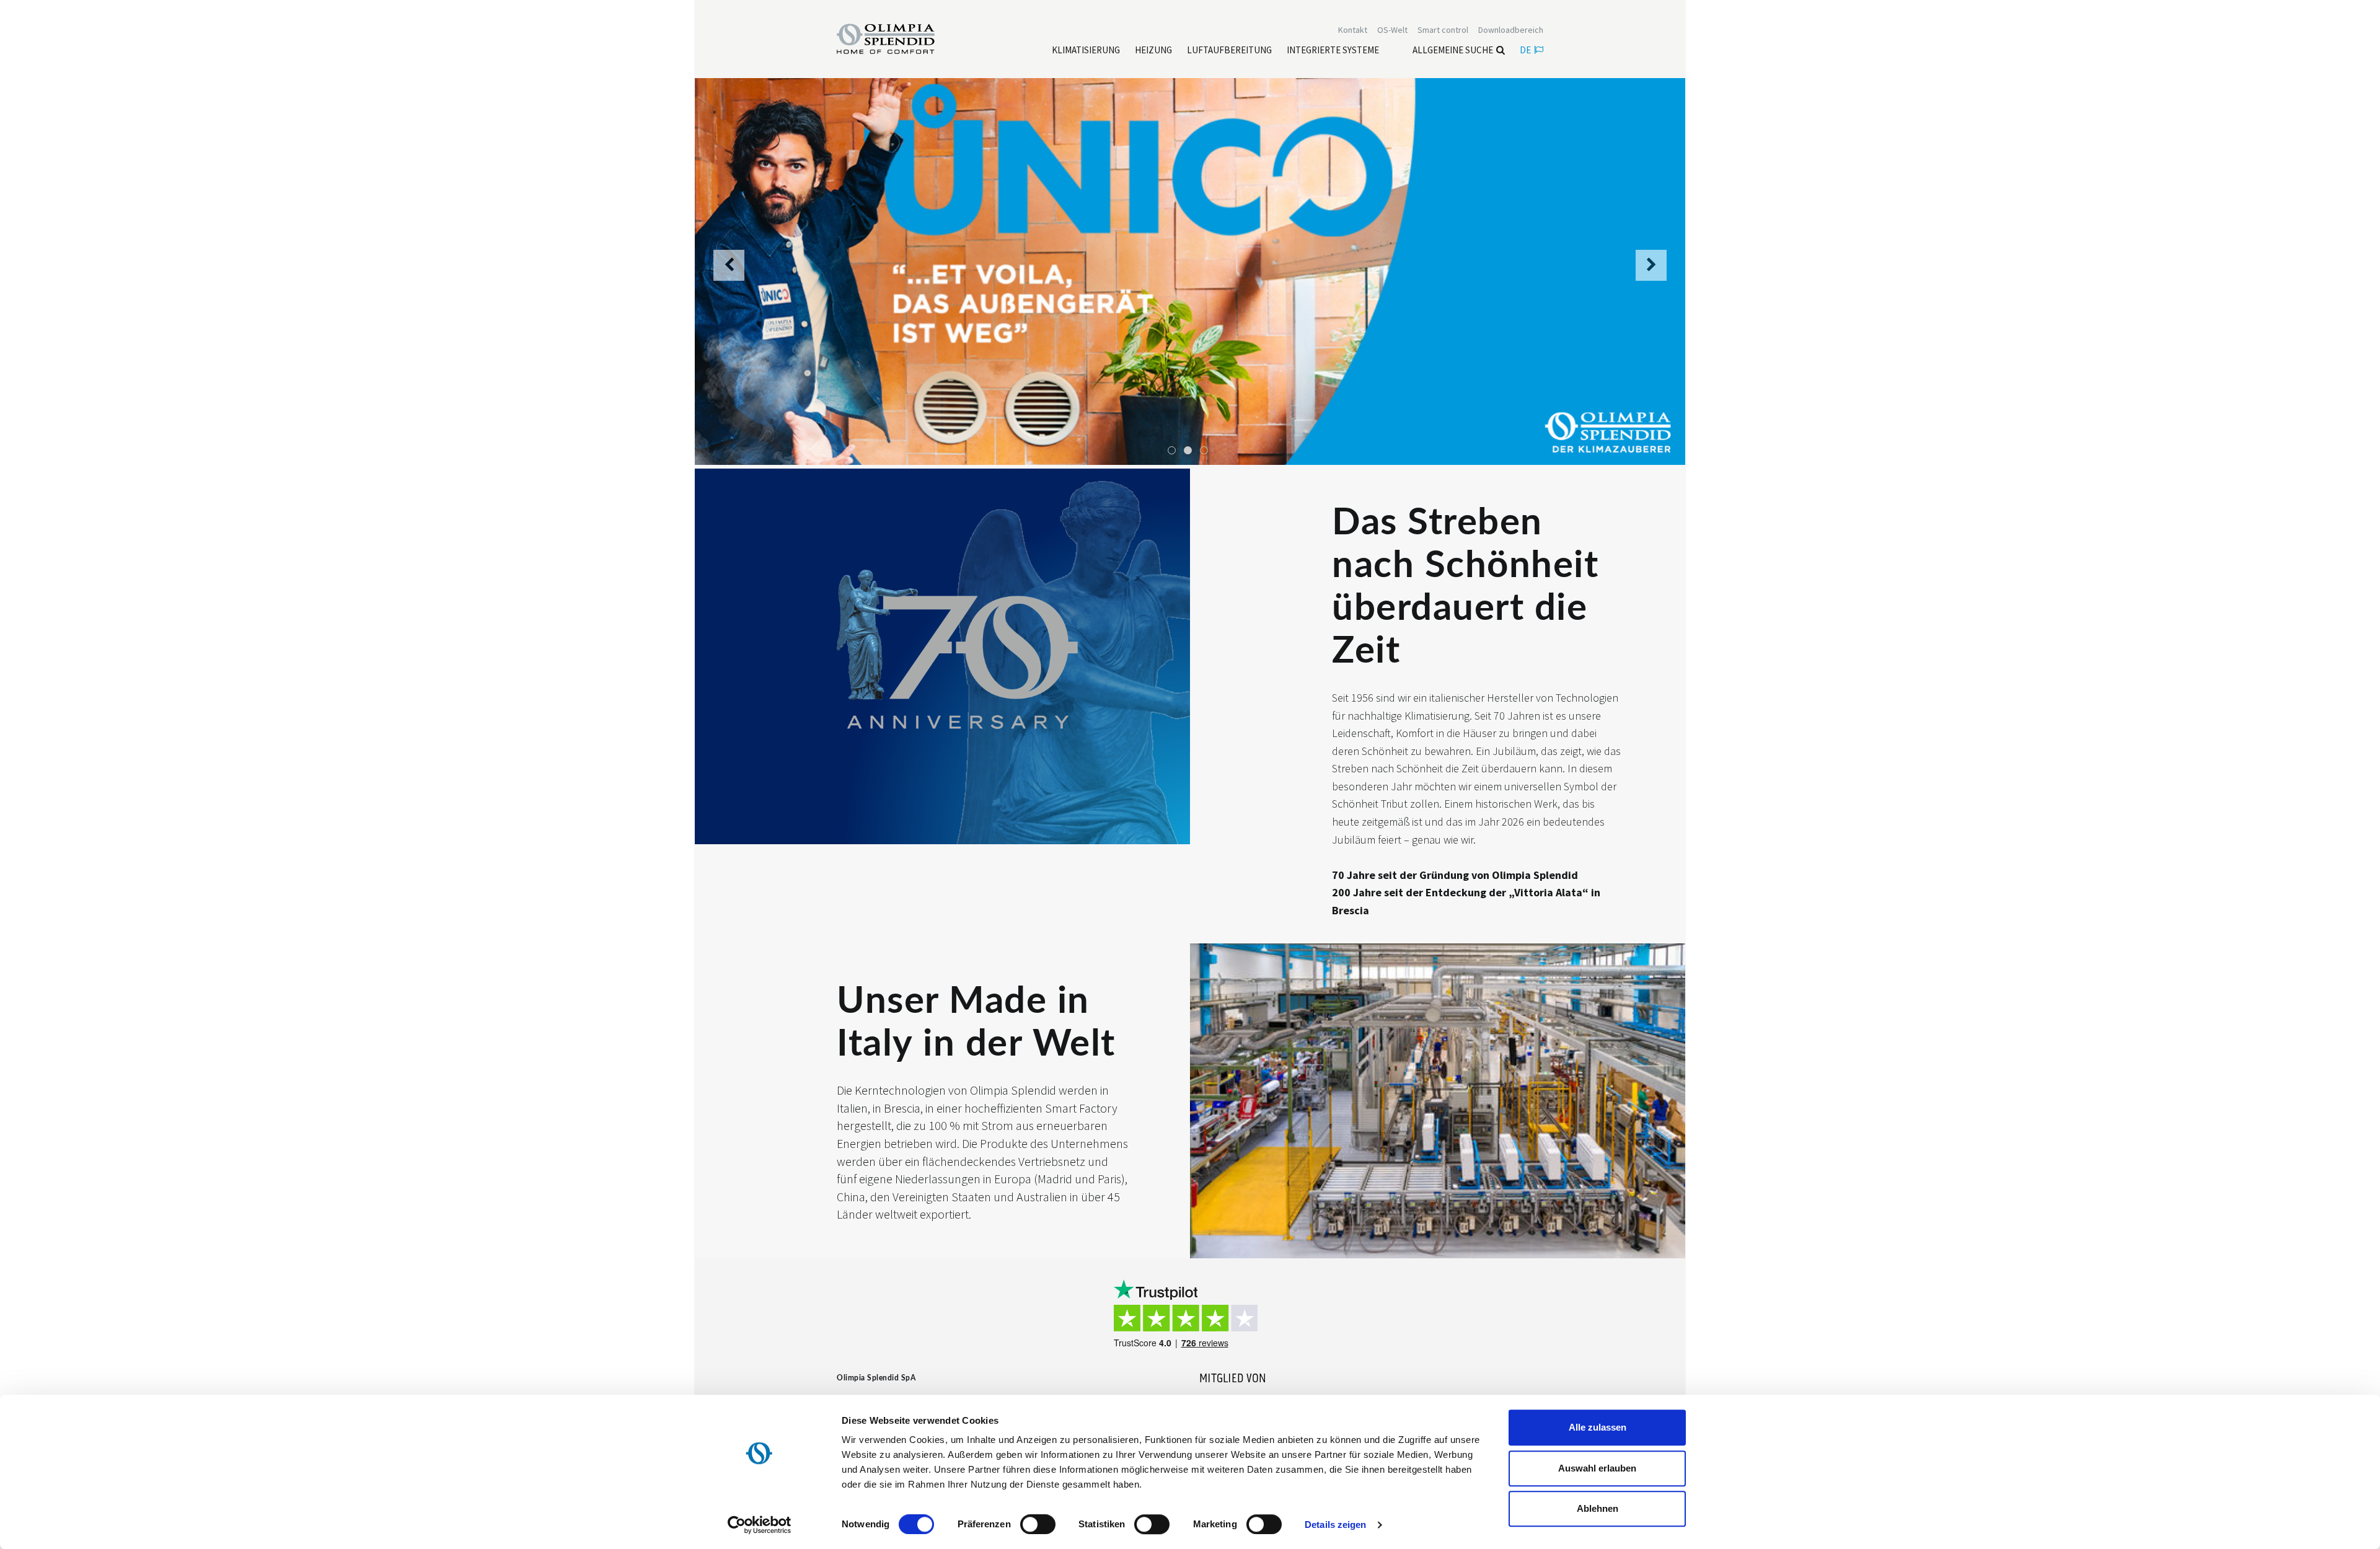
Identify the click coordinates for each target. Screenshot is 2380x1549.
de (1525, 50)
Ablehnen (1598, 1508)
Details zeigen (1335, 1525)
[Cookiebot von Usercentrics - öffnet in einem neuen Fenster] (760, 1525)
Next (1651, 272)
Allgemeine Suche (1453, 50)
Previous (729, 272)
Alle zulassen (1598, 1427)
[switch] (1038, 1524)
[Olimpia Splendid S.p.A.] (899, 38)
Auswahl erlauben (1597, 1468)
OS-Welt (1392, 30)
